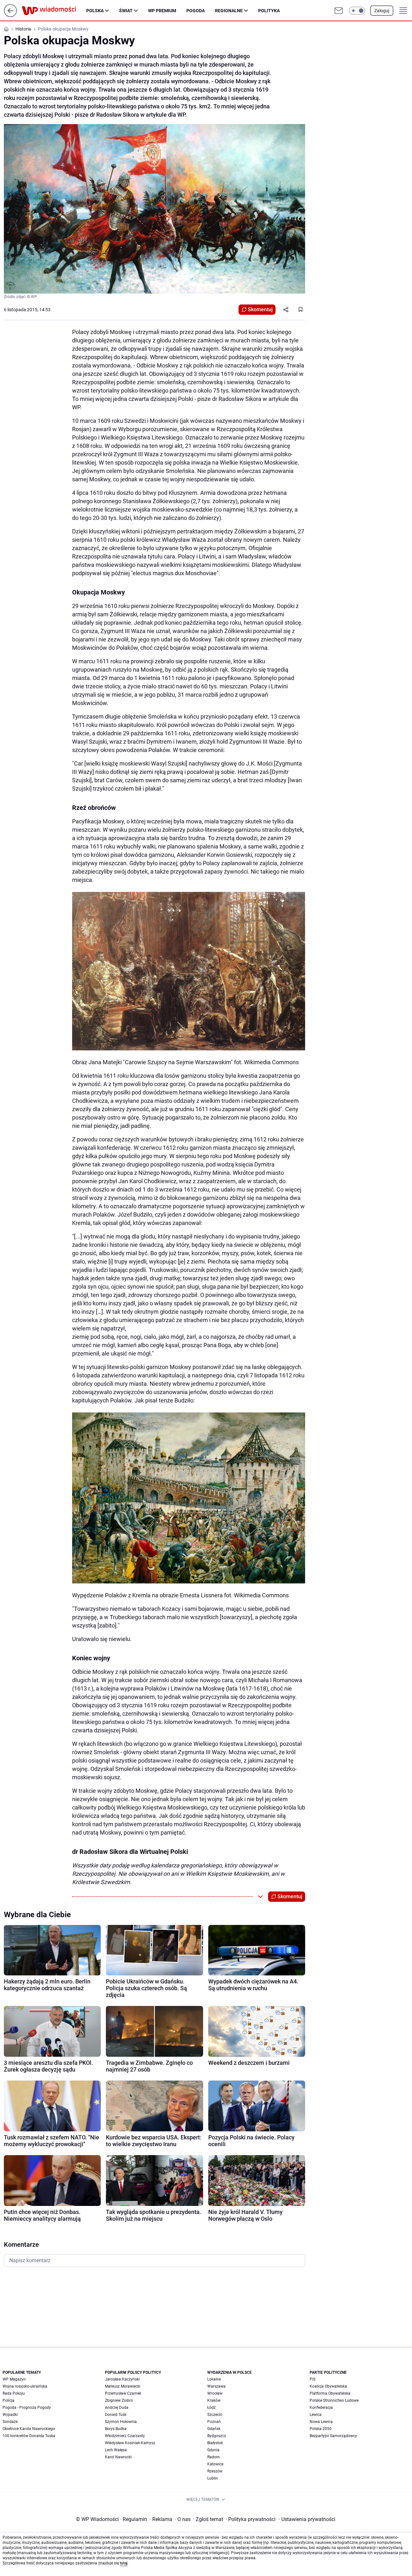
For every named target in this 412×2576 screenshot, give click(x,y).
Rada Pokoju (14, 2393)
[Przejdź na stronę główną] (10, 15)
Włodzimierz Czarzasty (125, 2436)
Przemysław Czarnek (123, 2393)
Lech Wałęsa (116, 2450)
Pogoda (196, 11)
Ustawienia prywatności (307, 2519)
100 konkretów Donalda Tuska (29, 2436)
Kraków (214, 2400)
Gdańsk (214, 2429)
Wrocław (215, 2393)
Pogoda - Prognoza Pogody (27, 2408)
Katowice (215, 2464)
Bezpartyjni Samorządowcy (333, 2436)
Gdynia (213, 2450)
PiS (313, 2379)
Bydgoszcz (217, 2436)
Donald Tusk (116, 2415)
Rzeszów (215, 2471)
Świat (126, 11)
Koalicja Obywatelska (328, 2386)
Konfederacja (321, 2408)
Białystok (215, 2443)
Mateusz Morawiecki (123, 2386)
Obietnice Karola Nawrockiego (29, 2429)
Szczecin (215, 2415)
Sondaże (10, 2422)
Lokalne (214, 2379)
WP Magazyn (14, 2379)
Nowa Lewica (321, 2422)
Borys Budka (116, 2429)
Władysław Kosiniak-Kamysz (130, 2443)
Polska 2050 (321, 2429)
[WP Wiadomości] (54, 11)
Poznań (214, 2422)
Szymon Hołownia (121, 2422)
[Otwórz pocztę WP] (339, 11)
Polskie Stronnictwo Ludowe (334, 2400)
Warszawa (216, 2386)
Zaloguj (382, 11)
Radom (214, 2457)
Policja (9, 2400)
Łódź (211, 2408)
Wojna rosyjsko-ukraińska (25, 2386)
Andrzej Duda (117, 2408)
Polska (95, 11)
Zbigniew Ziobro (119, 2400)
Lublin (213, 2478)
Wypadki (10, 2415)
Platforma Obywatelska (330, 2393)
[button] (357, 11)
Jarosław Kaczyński (122, 2379)
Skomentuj (260, 309)
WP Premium (162, 11)
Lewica (316, 2415)
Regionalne (229, 11)
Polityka (269, 11)
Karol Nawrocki (118, 2457)
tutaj (124, 2563)
